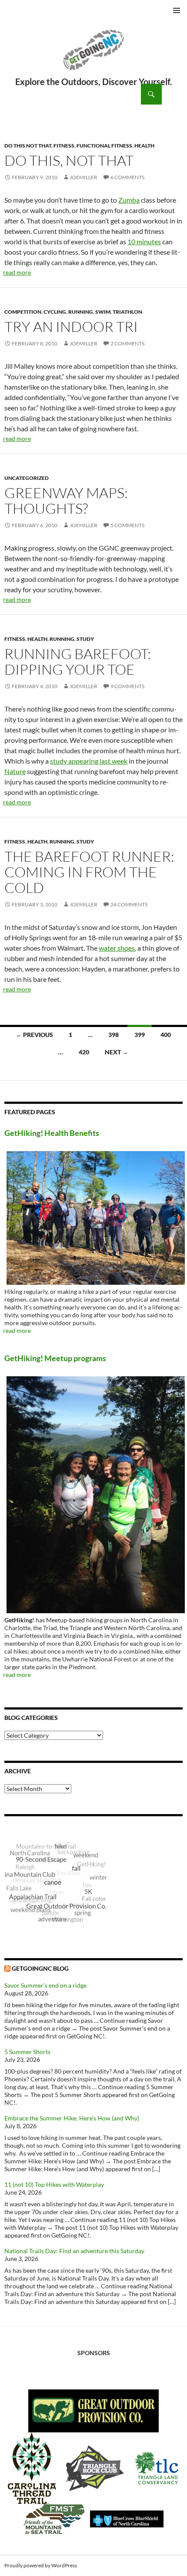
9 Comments (127, 686)
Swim (103, 312)
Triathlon (127, 312)
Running (81, 312)
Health (144, 146)
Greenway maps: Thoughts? (66, 500)
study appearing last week (89, 761)
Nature (15, 771)
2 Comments (127, 343)
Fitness (64, 146)
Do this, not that (69, 160)
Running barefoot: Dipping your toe (78, 661)
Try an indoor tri (71, 327)
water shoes (117, 948)
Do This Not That (28, 146)
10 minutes (144, 241)
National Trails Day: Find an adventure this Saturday (74, 2251)
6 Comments (127, 177)
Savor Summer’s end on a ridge (45, 1985)
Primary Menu (177, 10)
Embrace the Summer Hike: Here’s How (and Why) (72, 2118)
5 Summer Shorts (27, 2052)
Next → (117, 1052)
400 (166, 1035)
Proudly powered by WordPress (41, 2565)
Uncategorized (27, 478)
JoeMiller (83, 177)
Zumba (129, 200)
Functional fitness (104, 146)
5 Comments (127, 525)
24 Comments (129, 904)
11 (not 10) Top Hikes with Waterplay (54, 2184)
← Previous (34, 1035)
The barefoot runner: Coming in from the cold (89, 872)
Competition (23, 312)
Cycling (55, 312)
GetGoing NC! (93, 56)
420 (84, 1052)
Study (85, 639)
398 (114, 1035)
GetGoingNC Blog (40, 1968)
